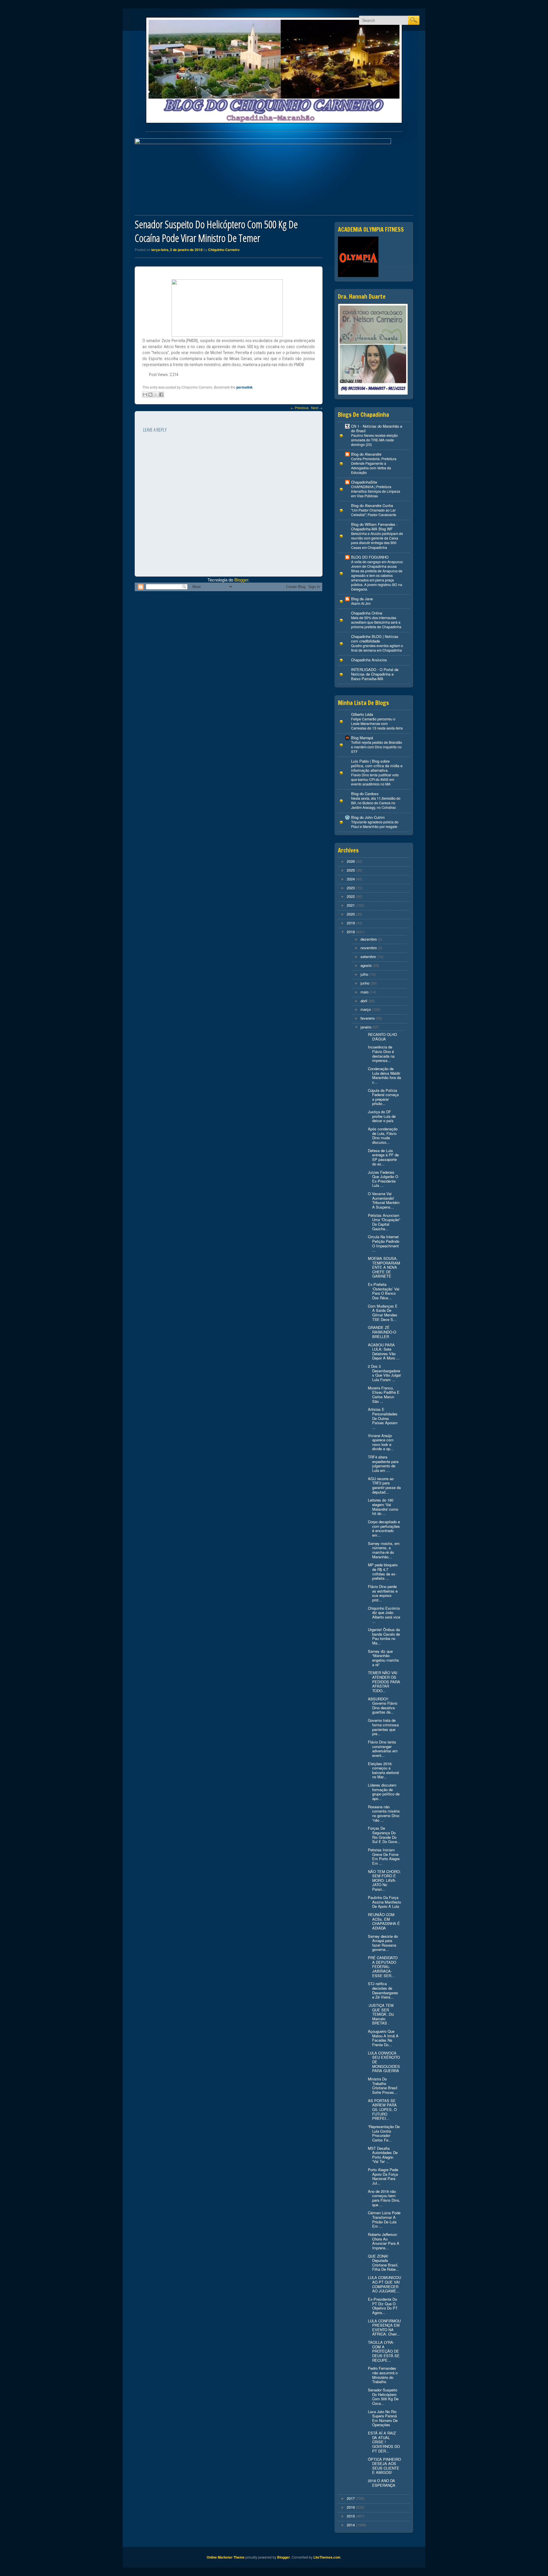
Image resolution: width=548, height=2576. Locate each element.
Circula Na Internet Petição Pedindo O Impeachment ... (384, 1243)
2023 (351, 888)
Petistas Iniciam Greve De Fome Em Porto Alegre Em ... (384, 1856)
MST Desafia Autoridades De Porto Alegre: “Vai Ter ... (383, 2155)
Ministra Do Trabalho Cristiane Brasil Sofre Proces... (383, 2086)
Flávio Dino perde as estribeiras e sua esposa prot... (383, 1593)
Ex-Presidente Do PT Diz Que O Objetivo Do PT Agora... (383, 2306)
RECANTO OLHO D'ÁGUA (382, 1037)
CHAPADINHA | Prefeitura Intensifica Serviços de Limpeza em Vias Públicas (376, 491)
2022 (351, 896)
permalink (244, 387)
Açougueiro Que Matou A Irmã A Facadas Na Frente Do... (383, 2038)
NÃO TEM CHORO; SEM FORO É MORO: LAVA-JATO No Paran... (384, 1880)
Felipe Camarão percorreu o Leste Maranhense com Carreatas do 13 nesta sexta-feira (377, 724)
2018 (351, 932)
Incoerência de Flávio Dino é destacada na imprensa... (381, 1054)
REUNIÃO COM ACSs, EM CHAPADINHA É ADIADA (384, 1921)
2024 (351, 879)
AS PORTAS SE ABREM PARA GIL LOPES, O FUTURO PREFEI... (382, 2109)
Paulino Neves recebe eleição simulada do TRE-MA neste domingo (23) (374, 440)
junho (365, 983)
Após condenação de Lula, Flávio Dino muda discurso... (383, 1136)
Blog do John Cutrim (368, 817)
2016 (351, 2507)
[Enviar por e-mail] (145, 395)
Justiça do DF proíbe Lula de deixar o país (382, 1116)
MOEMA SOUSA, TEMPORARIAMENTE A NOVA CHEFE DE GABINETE (384, 1267)
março (366, 1009)
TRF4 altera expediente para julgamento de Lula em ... (383, 1464)
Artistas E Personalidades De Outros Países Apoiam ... (383, 1418)
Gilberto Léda (362, 714)
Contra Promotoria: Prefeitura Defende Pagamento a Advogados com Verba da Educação (374, 466)
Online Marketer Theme (226, 2557)
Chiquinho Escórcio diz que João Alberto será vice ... (384, 1615)
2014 (351, 2525)
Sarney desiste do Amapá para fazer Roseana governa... (383, 1943)
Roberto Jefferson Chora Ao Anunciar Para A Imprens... (384, 2241)
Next (317, 408)
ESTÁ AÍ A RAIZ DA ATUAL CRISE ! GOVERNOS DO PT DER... (384, 2442)
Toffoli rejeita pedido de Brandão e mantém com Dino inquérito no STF (377, 747)
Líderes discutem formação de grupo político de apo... (384, 1792)
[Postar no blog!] (150, 395)
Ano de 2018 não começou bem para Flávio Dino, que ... (384, 2198)
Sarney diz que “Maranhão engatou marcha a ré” (383, 1658)
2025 (351, 870)
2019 (351, 923)
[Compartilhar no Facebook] (161, 395)
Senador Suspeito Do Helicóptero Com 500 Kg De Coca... (383, 2397)
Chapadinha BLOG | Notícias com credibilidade (375, 639)
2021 (351, 905)
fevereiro (368, 1018)
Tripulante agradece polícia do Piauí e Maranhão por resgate (375, 824)
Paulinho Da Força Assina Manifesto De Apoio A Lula (384, 1902)
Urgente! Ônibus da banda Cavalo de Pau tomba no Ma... (384, 1636)
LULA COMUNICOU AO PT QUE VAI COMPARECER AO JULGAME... (384, 2284)
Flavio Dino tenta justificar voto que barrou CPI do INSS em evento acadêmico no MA (375, 779)
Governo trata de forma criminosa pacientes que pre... (383, 1727)
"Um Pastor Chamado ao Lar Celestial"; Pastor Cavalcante (374, 512)
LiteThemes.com (327, 2557)
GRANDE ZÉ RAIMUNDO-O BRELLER (382, 1332)
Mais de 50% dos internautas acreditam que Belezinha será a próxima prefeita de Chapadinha (376, 622)
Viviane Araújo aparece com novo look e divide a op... (381, 1442)
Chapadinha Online (367, 613)
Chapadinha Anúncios (369, 660)
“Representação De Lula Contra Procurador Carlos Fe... (384, 2133)
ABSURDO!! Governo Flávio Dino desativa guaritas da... (383, 1706)
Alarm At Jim (361, 603)
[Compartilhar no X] (156, 395)
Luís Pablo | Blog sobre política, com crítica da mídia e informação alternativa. (377, 766)
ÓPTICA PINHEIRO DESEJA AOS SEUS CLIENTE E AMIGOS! (384, 2466)
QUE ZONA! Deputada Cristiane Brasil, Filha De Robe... (383, 2263)
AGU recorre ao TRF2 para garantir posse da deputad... (384, 1485)
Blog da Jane (362, 599)
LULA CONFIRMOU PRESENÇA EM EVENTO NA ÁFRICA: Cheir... (384, 2328)
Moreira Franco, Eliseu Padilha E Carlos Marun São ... (384, 1395)
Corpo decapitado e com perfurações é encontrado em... (384, 1528)
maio (364, 992)
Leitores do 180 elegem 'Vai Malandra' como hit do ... (383, 1507)
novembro (369, 948)
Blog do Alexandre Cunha (372, 505)
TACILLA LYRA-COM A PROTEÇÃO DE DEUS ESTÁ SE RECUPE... (384, 2351)
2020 (351, 914)
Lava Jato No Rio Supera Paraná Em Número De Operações (383, 2418)
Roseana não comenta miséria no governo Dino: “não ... (384, 1813)
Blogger (241, 580)
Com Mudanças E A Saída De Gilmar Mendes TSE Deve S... (383, 1313)
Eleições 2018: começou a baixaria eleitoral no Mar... (383, 1770)
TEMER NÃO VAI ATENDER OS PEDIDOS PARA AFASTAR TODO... (384, 1681)
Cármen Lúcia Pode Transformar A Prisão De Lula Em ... (384, 2219)
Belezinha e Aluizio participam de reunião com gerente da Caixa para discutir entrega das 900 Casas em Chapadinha (377, 540)
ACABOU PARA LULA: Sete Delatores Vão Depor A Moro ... (384, 1351)
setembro (368, 956)
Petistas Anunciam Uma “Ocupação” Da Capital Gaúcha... (384, 1222)
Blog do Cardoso (365, 794)
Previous (300, 408)
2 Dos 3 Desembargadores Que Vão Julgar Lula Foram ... (384, 1373)
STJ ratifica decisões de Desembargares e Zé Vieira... (383, 1990)
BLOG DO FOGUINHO (370, 557)
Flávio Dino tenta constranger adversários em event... (383, 1749)
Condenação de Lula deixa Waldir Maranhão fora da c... (384, 1075)
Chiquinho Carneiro (224, 250)
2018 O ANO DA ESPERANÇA (382, 2483)
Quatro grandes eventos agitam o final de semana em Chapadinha (377, 648)
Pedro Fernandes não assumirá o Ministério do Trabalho (383, 2375)
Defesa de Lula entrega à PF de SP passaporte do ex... (383, 1157)
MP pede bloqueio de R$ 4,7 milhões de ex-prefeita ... (383, 1571)
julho (364, 974)
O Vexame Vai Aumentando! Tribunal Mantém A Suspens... (384, 1200)
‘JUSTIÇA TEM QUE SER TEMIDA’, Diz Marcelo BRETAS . (381, 2014)
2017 (351, 2498)
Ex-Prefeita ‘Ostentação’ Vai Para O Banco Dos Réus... (384, 1291)
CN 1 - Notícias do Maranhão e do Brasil (377, 428)
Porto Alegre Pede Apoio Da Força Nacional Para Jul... (383, 2176)
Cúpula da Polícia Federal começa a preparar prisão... (383, 1097)
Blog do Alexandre (366, 454)
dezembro (369, 939)
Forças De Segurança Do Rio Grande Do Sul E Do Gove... (384, 1835)
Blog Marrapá (362, 738)
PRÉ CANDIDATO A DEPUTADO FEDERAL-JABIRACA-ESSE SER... (383, 1966)
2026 (351, 861)
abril (364, 1001)
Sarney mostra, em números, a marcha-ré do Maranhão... (384, 1550)
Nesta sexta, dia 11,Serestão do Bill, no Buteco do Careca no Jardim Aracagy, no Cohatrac (376, 803)
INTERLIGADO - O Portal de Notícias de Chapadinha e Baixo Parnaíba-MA (375, 674)
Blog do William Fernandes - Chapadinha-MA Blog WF (374, 527)
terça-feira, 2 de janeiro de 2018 (177, 250)
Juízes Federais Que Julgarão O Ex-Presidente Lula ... (383, 1179)
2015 (351, 2516)
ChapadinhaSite (364, 482)
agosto (366, 965)
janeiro (366, 1027)
